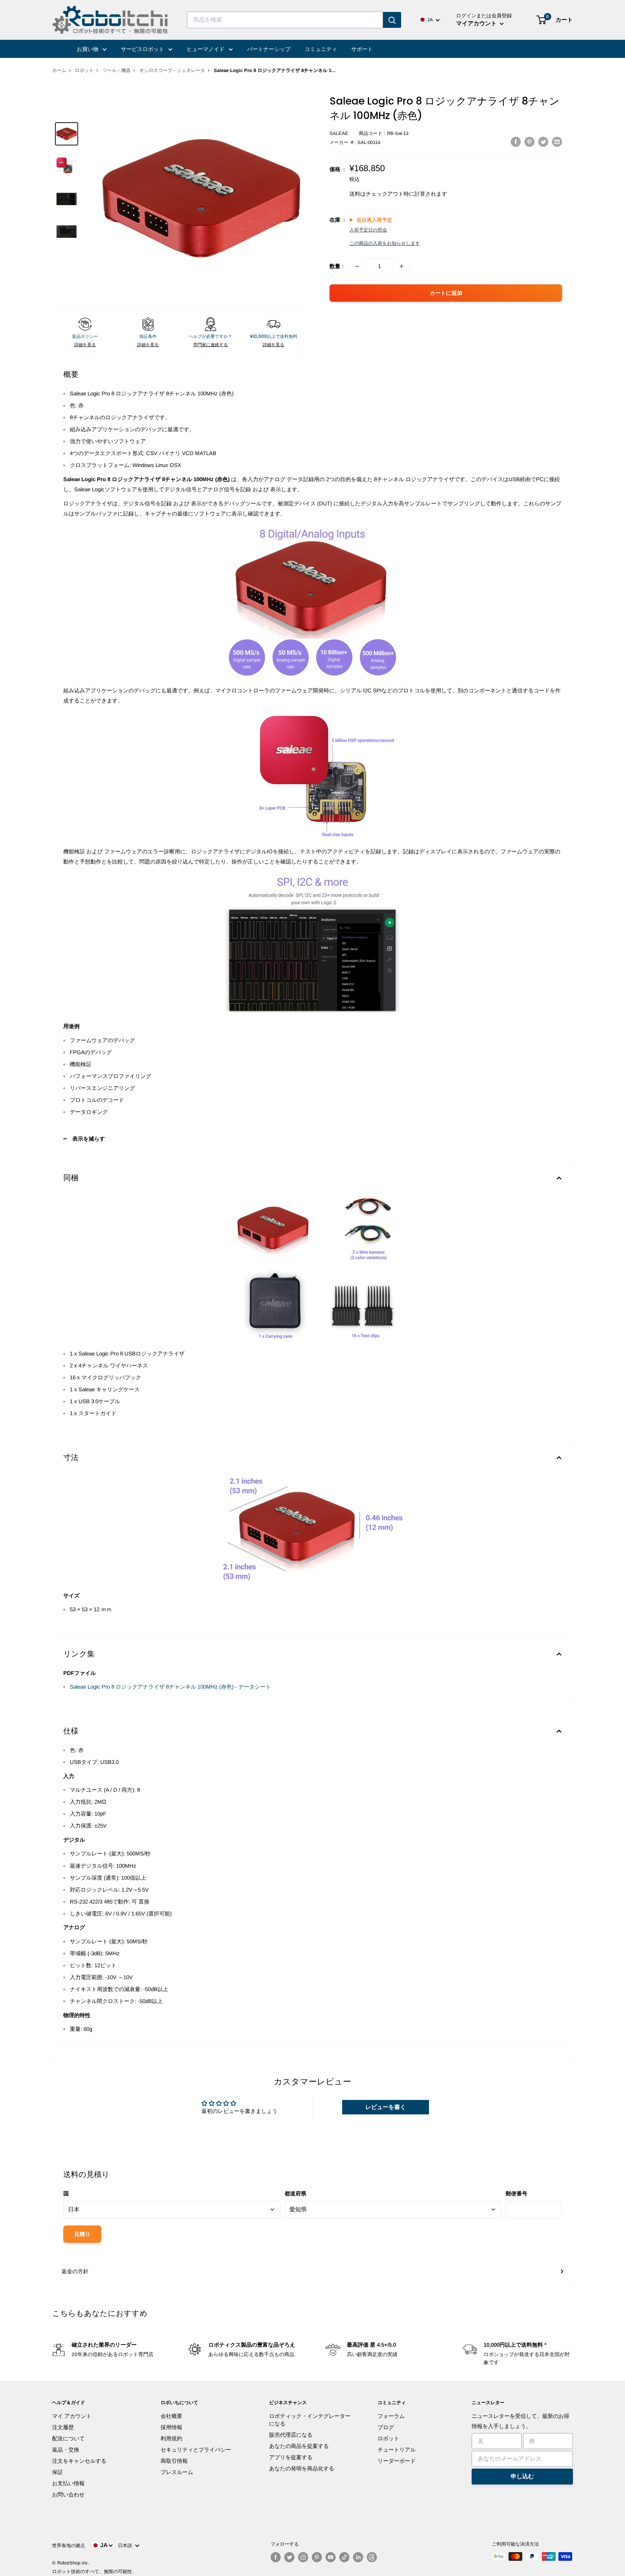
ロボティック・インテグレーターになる (310, 2420)
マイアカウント (477, 23)
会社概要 (171, 2416)
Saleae (339, 133)
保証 (58, 2472)
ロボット (84, 70)
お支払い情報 (68, 2483)
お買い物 (88, 49)
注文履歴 (63, 2427)
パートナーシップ (269, 49)
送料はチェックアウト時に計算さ (390, 194)
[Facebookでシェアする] (516, 142)
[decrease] (357, 266)
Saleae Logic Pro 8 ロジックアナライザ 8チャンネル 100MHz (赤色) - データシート (170, 1687)
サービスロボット (143, 49)
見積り (82, 2234)
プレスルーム (177, 2472)
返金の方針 (75, 2271)
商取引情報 (174, 2461)
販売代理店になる (291, 2435)
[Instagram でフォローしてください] (303, 2557)
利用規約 (171, 2438)
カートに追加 (446, 293)
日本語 (126, 2545)
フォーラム (391, 2416)
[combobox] (285, 20)
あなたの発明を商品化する (302, 2468)
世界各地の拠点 (69, 2545)
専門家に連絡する (211, 345)
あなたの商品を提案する (299, 2446)
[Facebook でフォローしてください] (276, 2557)
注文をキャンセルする (79, 2461)
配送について (68, 2438)
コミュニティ (321, 49)
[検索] (392, 20)
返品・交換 (66, 2450)
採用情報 (171, 2427)
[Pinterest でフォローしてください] (317, 2557)
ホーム (59, 70)
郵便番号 (516, 2193)
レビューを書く (386, 2107)
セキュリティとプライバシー (196, 2450)
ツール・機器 (116, 70)
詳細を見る (85, 345)
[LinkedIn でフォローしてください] (358, 2557)
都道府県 (296, 2193)
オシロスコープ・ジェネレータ (172, 70)
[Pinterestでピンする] (530, 142)
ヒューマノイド (206, 49)
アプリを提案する (291, 2457)
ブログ (386, 2427)
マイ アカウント (72, 2416)
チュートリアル (397, 2450)
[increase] (401, 266)
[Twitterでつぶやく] (543, 142)
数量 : (337, 266)
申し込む (522, 2476)
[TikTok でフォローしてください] (344, 2557)
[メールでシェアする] (557, 142)
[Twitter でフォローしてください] (289, 2557)
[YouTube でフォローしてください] (331, 2557)
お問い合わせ (68, 2494)
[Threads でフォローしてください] (372, 2557)
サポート (362, 49)
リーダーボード (397, 2461)
